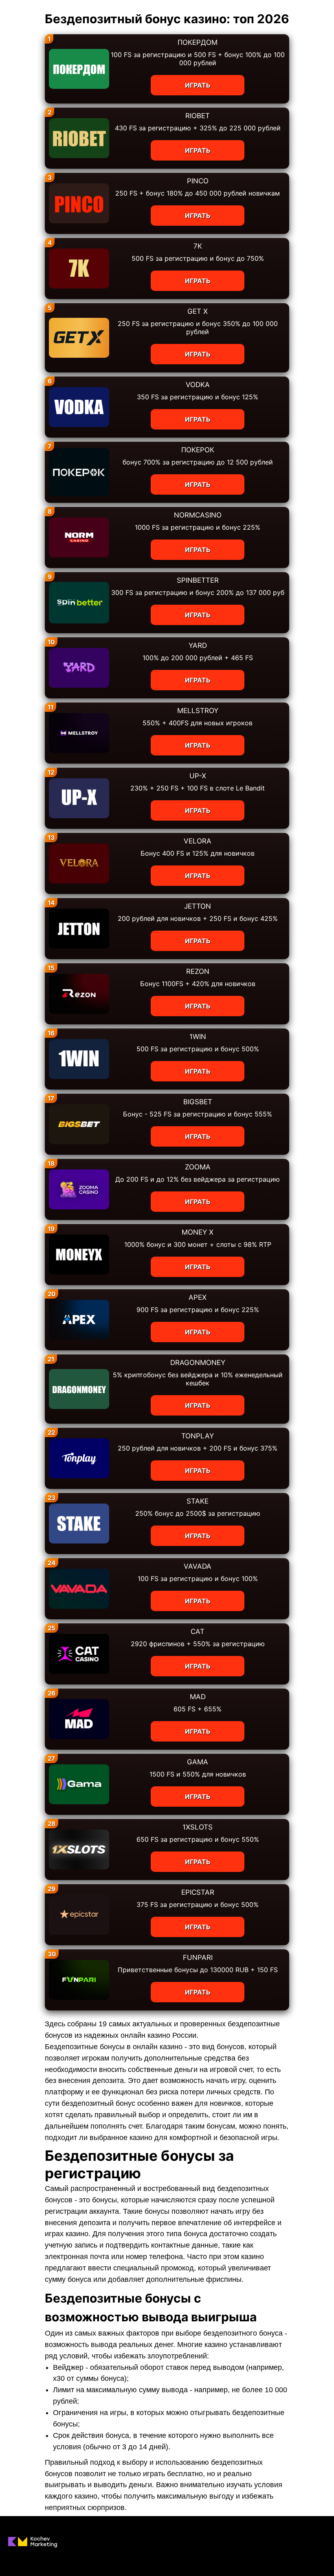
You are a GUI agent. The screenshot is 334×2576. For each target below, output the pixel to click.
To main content (25, 4)
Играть (198, 85)
